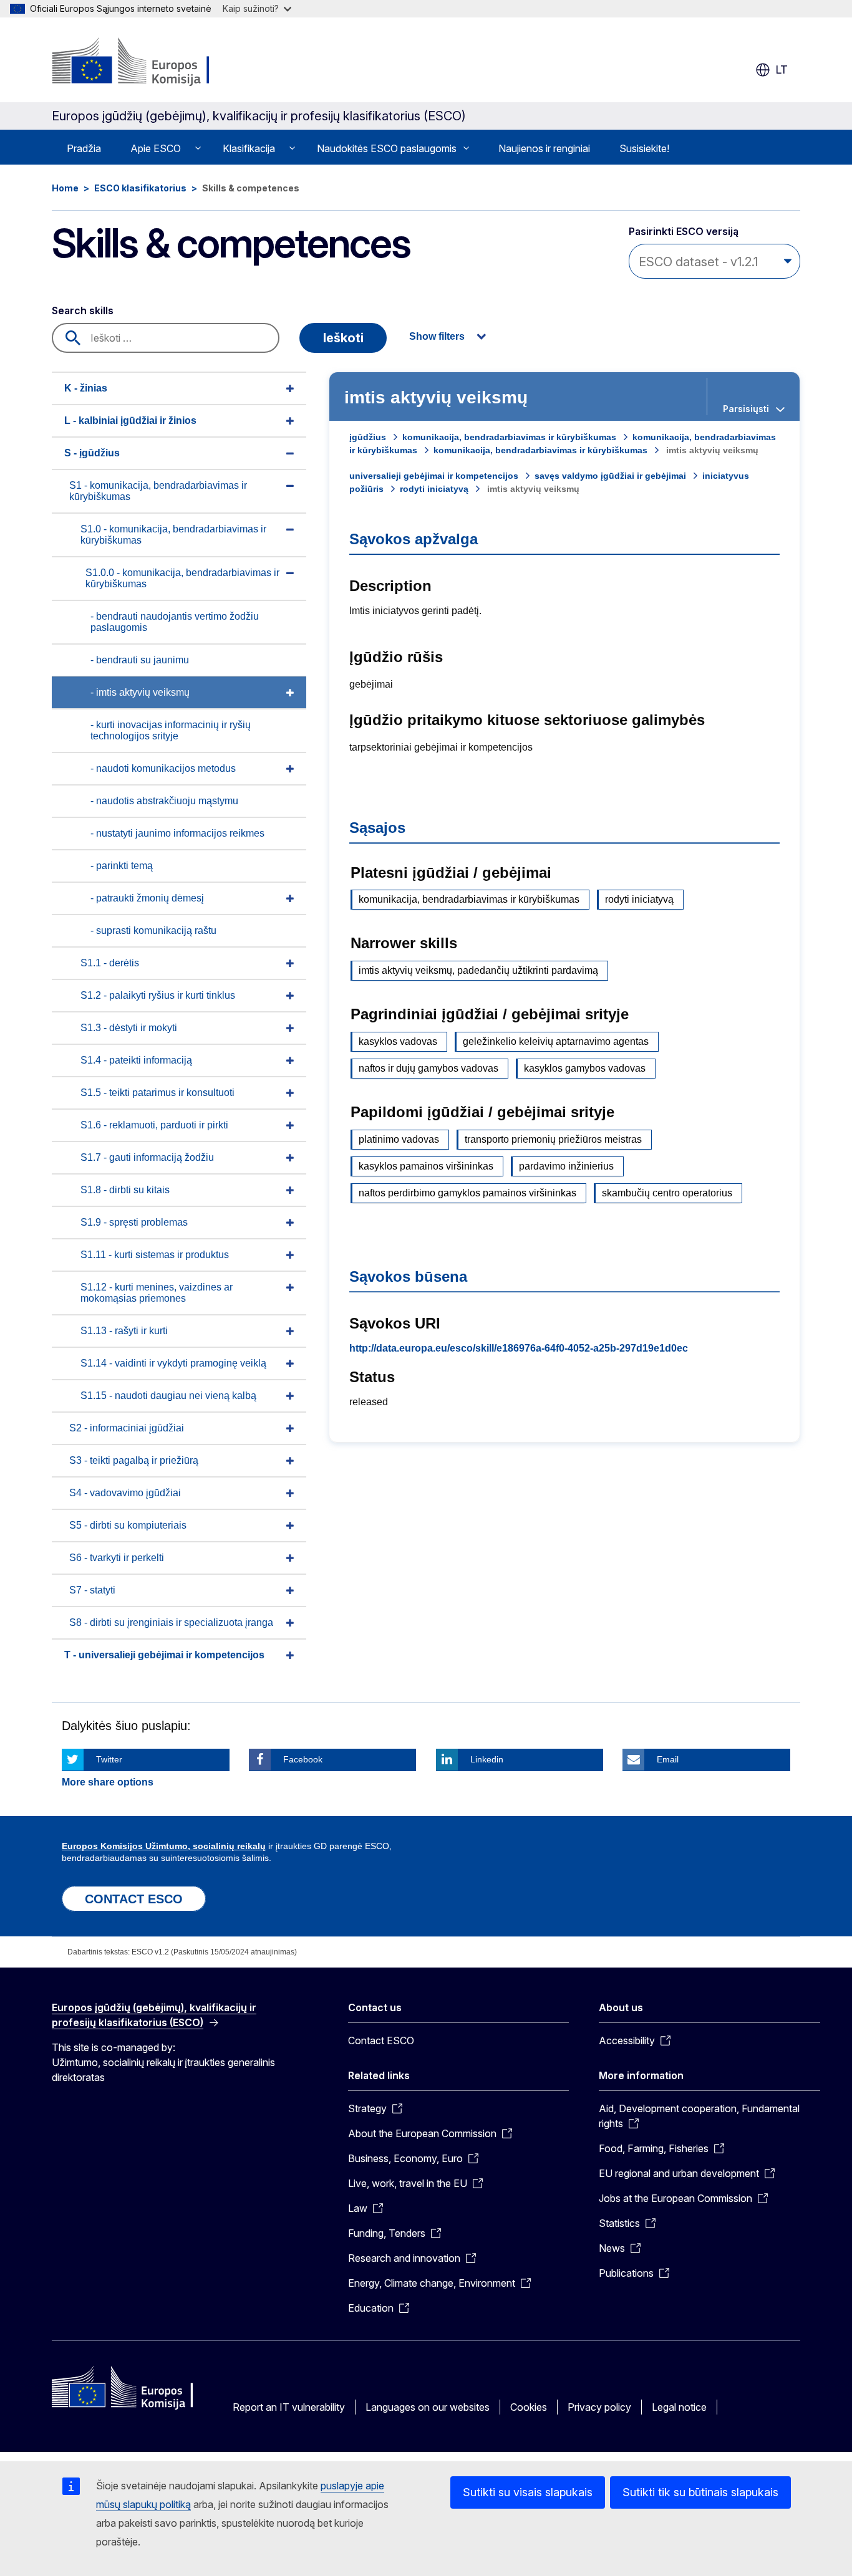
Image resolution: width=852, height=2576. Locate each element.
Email (668, 1759)
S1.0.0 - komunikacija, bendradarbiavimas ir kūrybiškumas (182, 578)
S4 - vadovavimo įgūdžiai (125, 1493)
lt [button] (782, 70)
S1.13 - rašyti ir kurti (124, 1331)
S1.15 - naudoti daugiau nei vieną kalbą (168, 1396)
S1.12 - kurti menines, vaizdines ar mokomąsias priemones (157, 1293)
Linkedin (487, 1759)
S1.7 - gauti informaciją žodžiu (147, 1157)
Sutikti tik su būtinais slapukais (700, 2492)
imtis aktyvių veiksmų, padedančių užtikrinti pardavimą (478, 970)
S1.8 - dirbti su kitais (125, 1190)
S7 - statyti (92, 1590)
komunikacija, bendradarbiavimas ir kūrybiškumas (509, 437)
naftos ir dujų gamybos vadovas (428, 1068)
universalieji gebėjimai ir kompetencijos (434, 476)
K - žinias (86, 388)
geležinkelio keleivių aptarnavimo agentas (556, 1041)
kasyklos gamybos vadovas (585, 1068)
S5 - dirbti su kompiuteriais (128, 1525)
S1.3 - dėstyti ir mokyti (129, 1028)
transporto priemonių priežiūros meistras (553, 1139)
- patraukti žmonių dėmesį (147, 898)
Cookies (529, 2407)
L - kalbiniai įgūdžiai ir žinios (130, 421)
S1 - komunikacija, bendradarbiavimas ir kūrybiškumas (158, 491)
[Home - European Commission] (152, 62)
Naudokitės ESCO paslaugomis (387, 148)
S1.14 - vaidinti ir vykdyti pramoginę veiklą (173, 1363)
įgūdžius (368, 437)
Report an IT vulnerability (289, 2407)
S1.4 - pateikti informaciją (136, 1060)
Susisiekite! (644, 148)
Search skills (83, 310)
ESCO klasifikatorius (140, 188)
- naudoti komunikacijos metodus (163, 768)
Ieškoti (343, 338)
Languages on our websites (428, 2407)
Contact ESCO (381, 2040)
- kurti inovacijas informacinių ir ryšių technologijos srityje (171, 730)
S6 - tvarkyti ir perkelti (117, 1558)
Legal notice (679, 2407)
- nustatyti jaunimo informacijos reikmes (177, 833)
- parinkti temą (122, 866)
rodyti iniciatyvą (434, 489)
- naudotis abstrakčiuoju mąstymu (164, 801)
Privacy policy (599, 2407)
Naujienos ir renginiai (544, 148)
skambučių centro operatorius (667, 1193)
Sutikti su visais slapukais (528, 2492)
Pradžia (84, 148)
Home (65, 188)
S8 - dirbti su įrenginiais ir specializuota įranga (171, 1622)
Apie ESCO (156, 148)
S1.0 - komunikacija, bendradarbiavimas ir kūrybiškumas (173, 535)
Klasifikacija (249, 148)
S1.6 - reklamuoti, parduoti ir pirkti (154, 1125)
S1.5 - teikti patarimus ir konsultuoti (157, 1093)
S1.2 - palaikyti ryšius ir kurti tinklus (158, 995)
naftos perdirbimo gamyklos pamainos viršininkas (467, 1193)
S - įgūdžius (92, 453)
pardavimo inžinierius (566, 1166)
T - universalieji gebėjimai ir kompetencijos (164, 1655)
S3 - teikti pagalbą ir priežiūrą (134, 1460)
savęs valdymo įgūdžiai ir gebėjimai (610, 476)
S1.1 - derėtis (110, 963)
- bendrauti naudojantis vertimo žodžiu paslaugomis (175, 622)
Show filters (437, 336)
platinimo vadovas (399, 1139)
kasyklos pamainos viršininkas (426, 1166)
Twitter (109, 1759)
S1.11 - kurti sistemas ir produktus (155, 1255)
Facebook (303, 1759)
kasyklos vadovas (398, 1041)
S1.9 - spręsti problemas (134, 1222)
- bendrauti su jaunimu (140, 660)
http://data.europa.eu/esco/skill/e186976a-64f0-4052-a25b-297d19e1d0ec (519, 1348)
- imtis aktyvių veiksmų (140, 692)
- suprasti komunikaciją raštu (153, 930)
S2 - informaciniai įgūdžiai (127, 1428)
